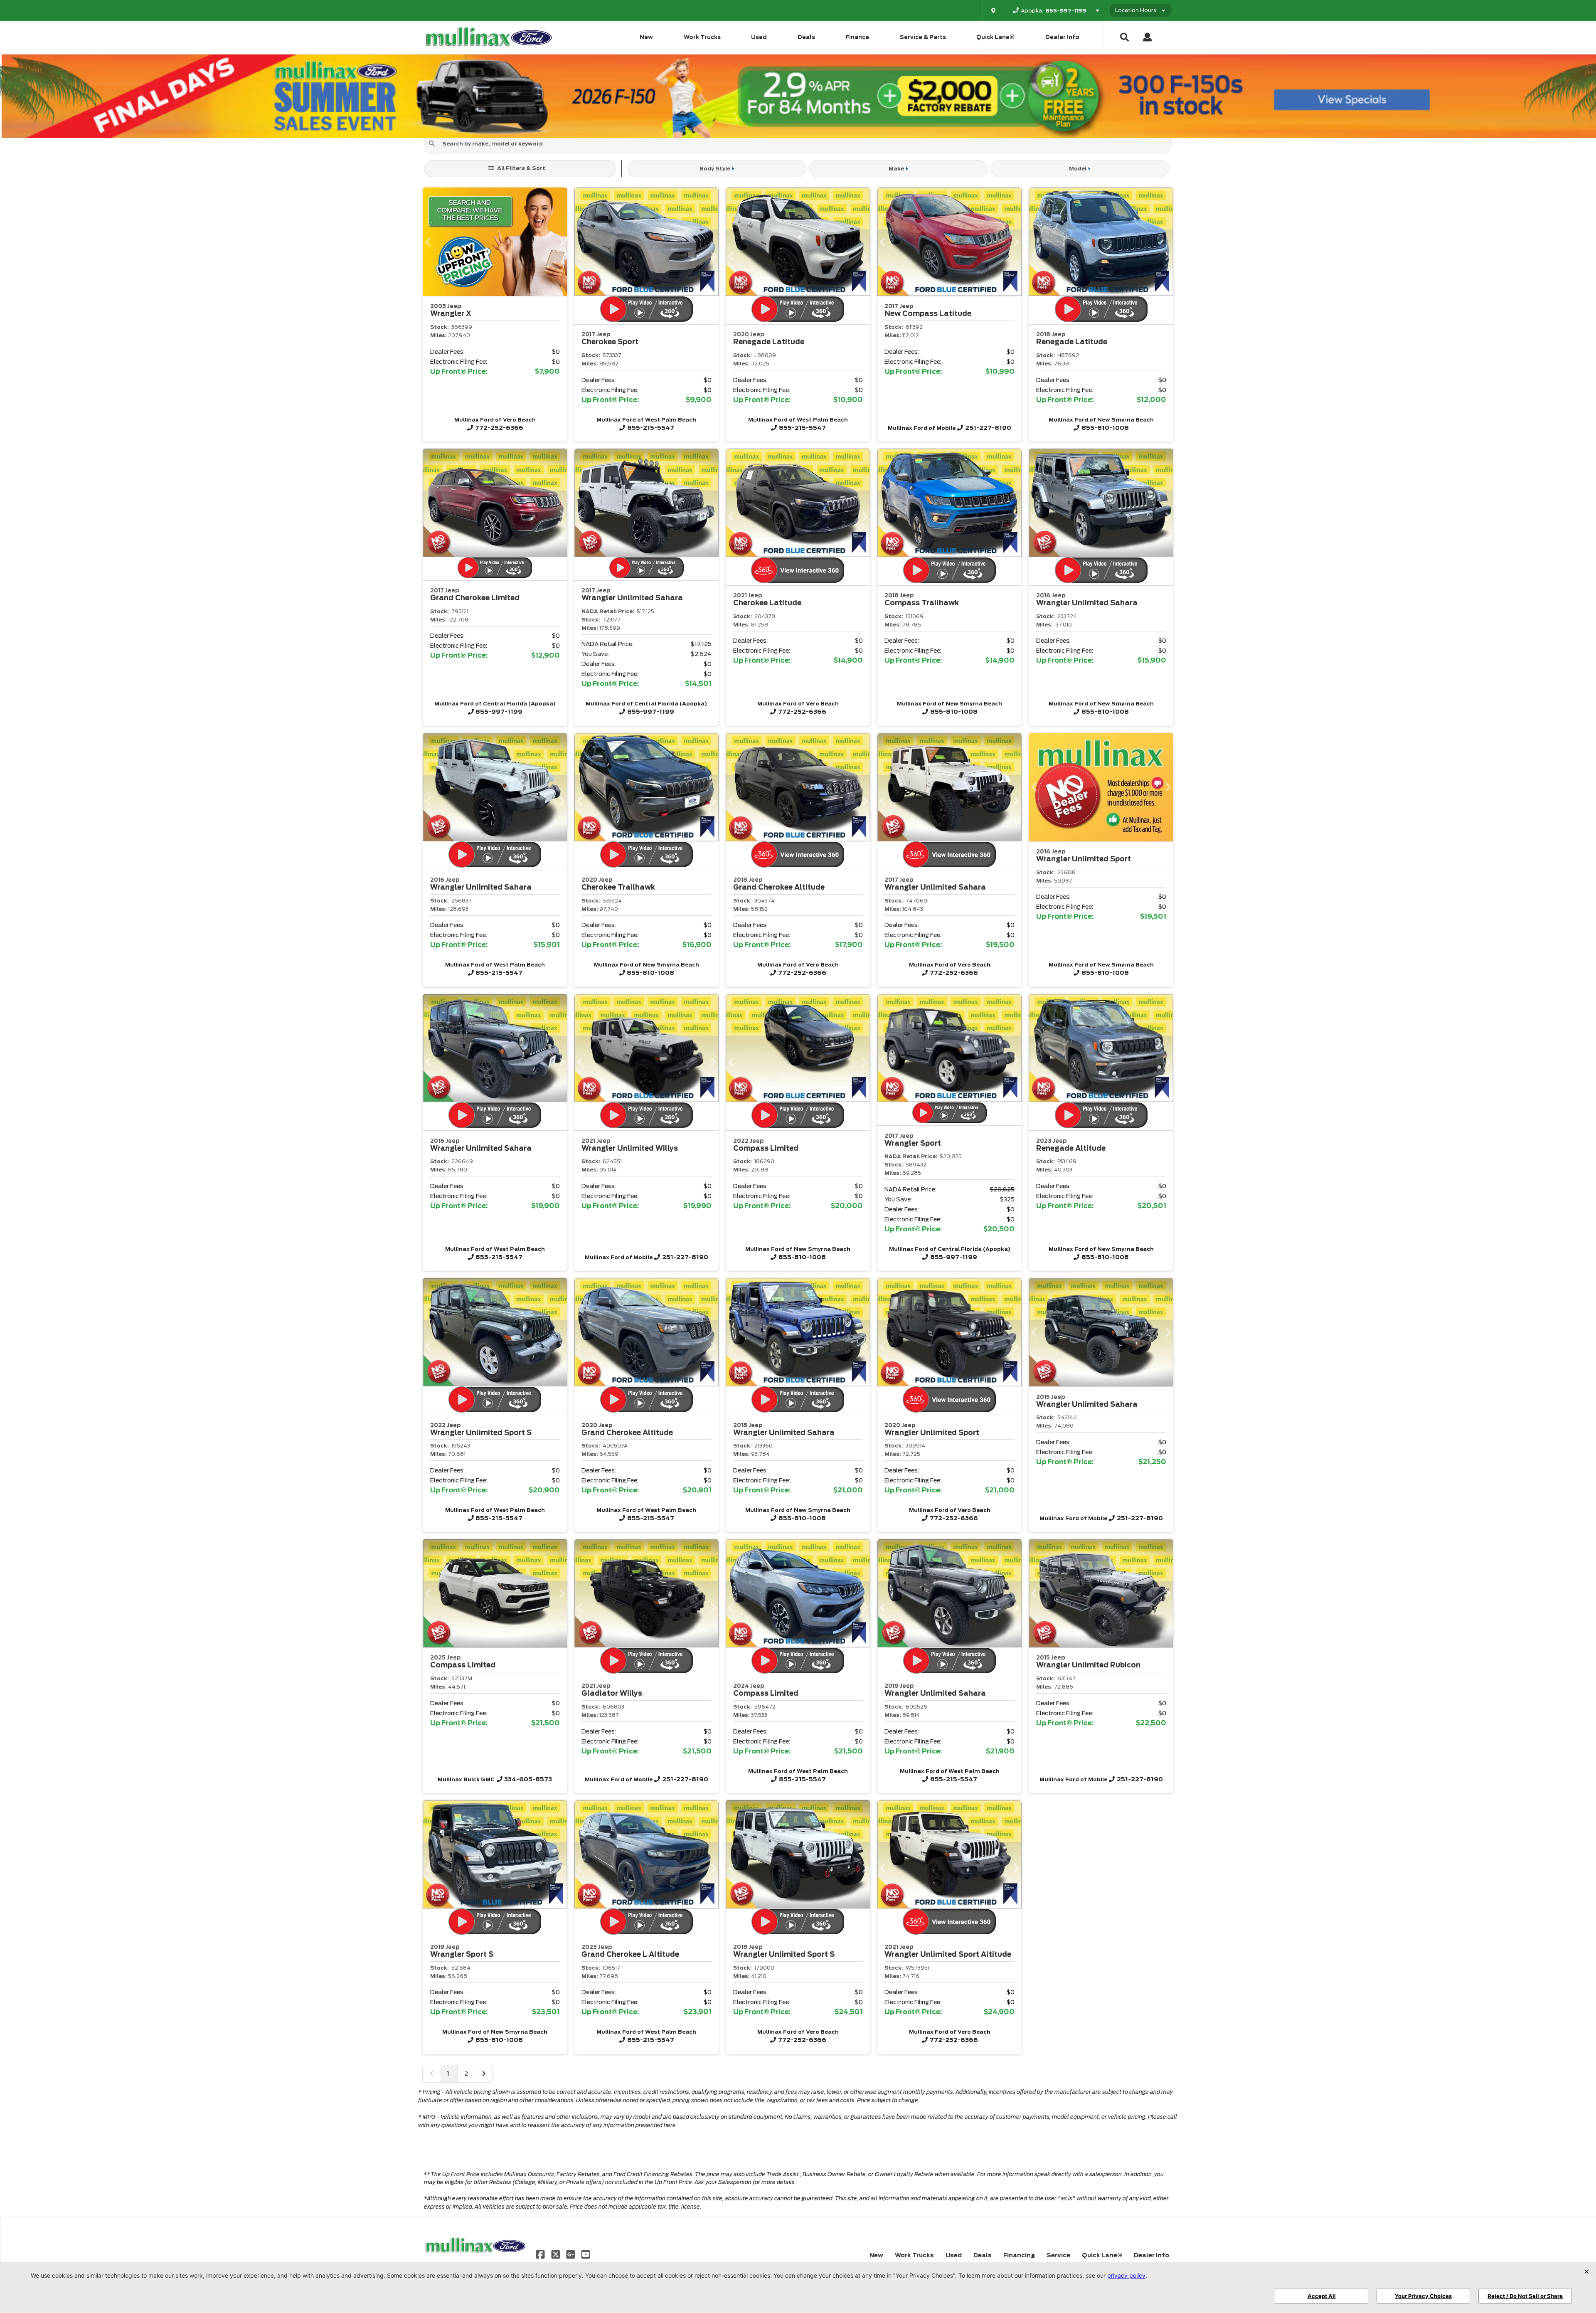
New (646, 37)
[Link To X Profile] (556, 2254)
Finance (857, 37)
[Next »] (484, 2074)
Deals (806, 37)
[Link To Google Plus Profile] (571, 2254)
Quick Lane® (995, 37)
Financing (1019, 2255)
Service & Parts (923, 37)
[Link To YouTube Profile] (586, 2254)
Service (1058, 2255)
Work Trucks (702, 37)
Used (759, 37)
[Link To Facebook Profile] (541, 2254)
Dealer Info (1062, 37)
